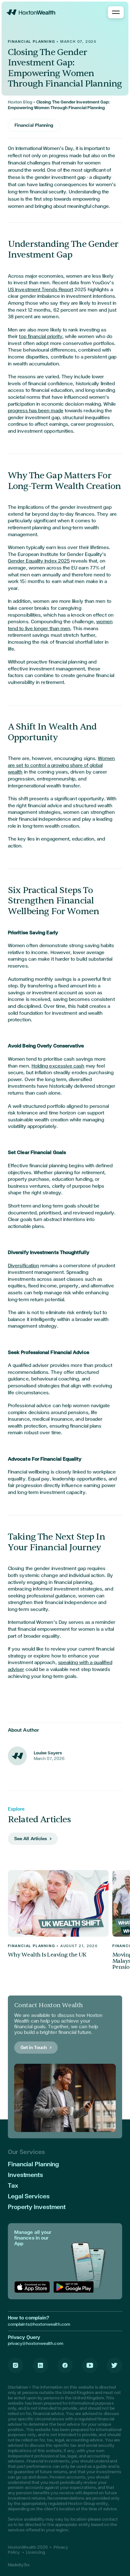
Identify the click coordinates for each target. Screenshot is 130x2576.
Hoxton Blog (20, 102)
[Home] (31, 12)
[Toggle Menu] (116, 12)
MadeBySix (19, 2565)
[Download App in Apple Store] (32, 2287)
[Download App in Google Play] (74, 2287)
